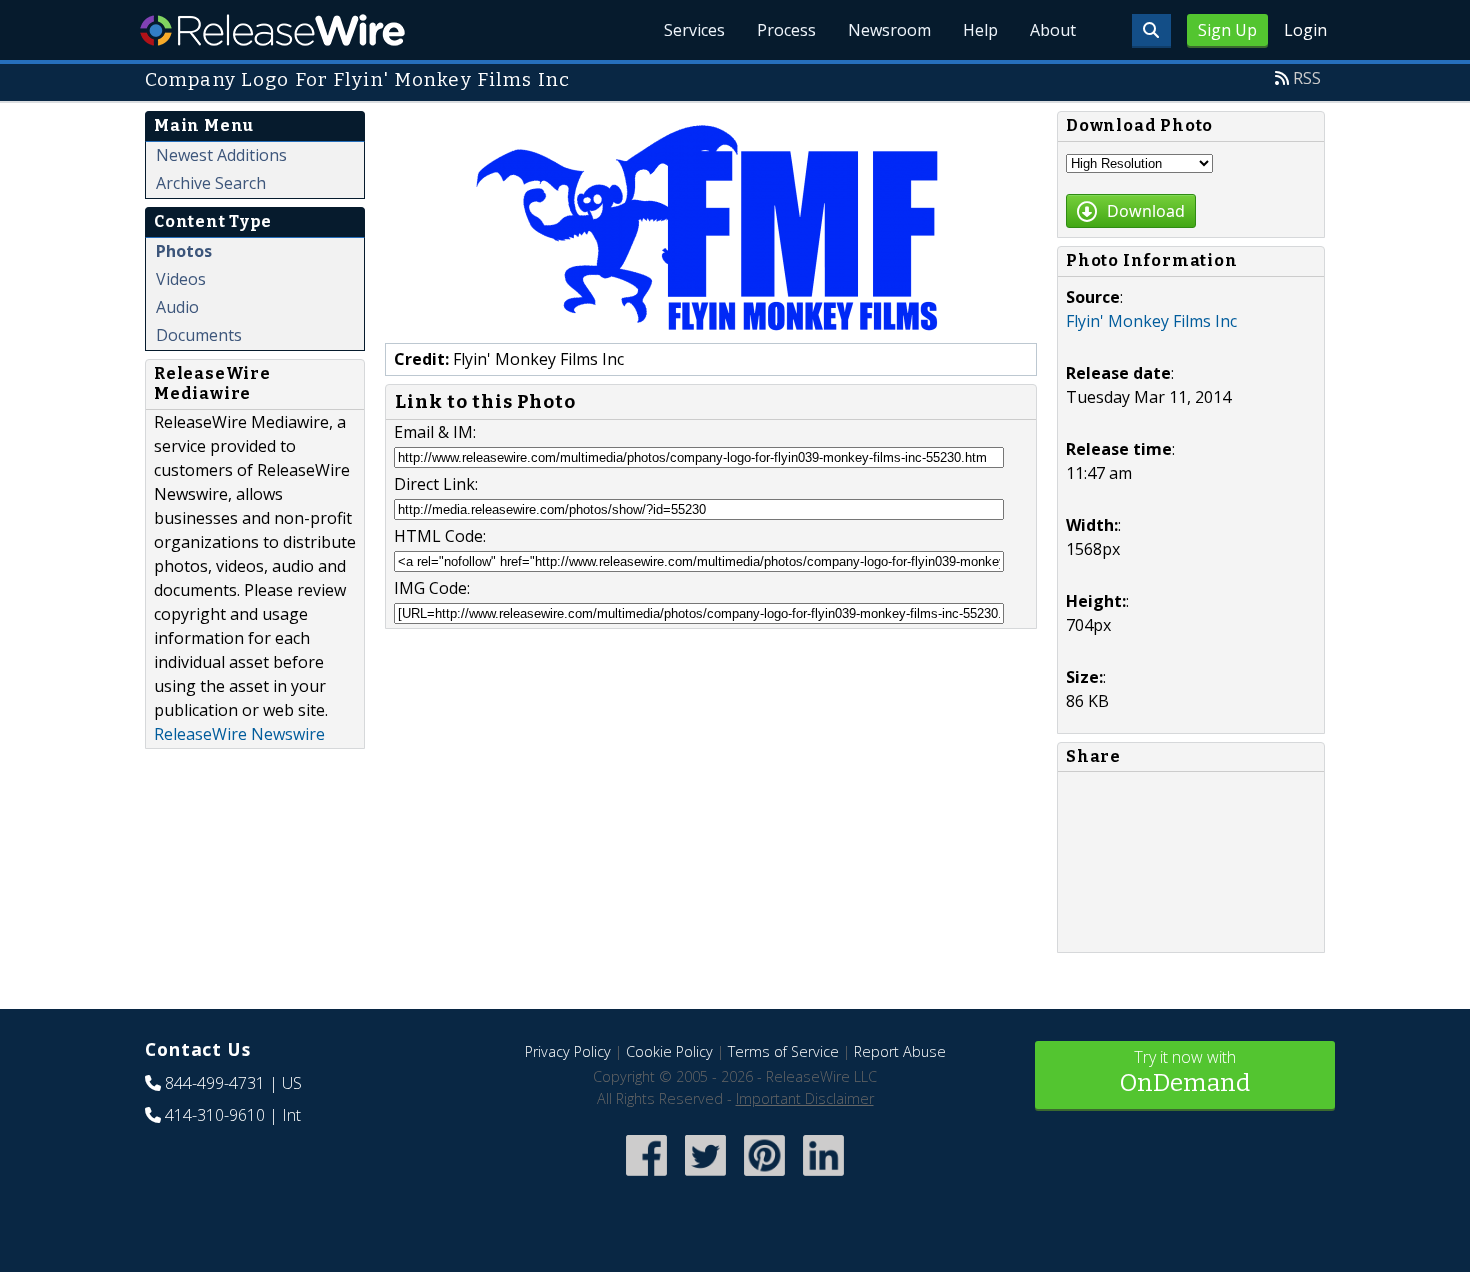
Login (1305, 30)
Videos (181, 279)
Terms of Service (783, 1051)
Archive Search (211, 183)
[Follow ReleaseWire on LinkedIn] (823, 1177)
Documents (199, 335)
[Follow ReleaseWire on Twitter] (705, 1177)
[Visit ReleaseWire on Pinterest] (764, 1177)
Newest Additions (221, 155)
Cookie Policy (669, 1051)
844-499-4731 (215, 1083)
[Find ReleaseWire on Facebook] (646, 1177)
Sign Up (1227, 30)
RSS (1307, 78)
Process (786, 30)
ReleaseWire (272, 30)
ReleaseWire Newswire (239, 734)
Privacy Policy (568, 1051)
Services (694, 30)
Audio (177, 307)
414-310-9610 (215, 1115)
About (1053, 30)
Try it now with (1185, 1071)
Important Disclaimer (805, 1098)
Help (980, 30)
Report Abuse (900, 1051)
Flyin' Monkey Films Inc (1151, 321)
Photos (184, 251)
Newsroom (889, 30)
